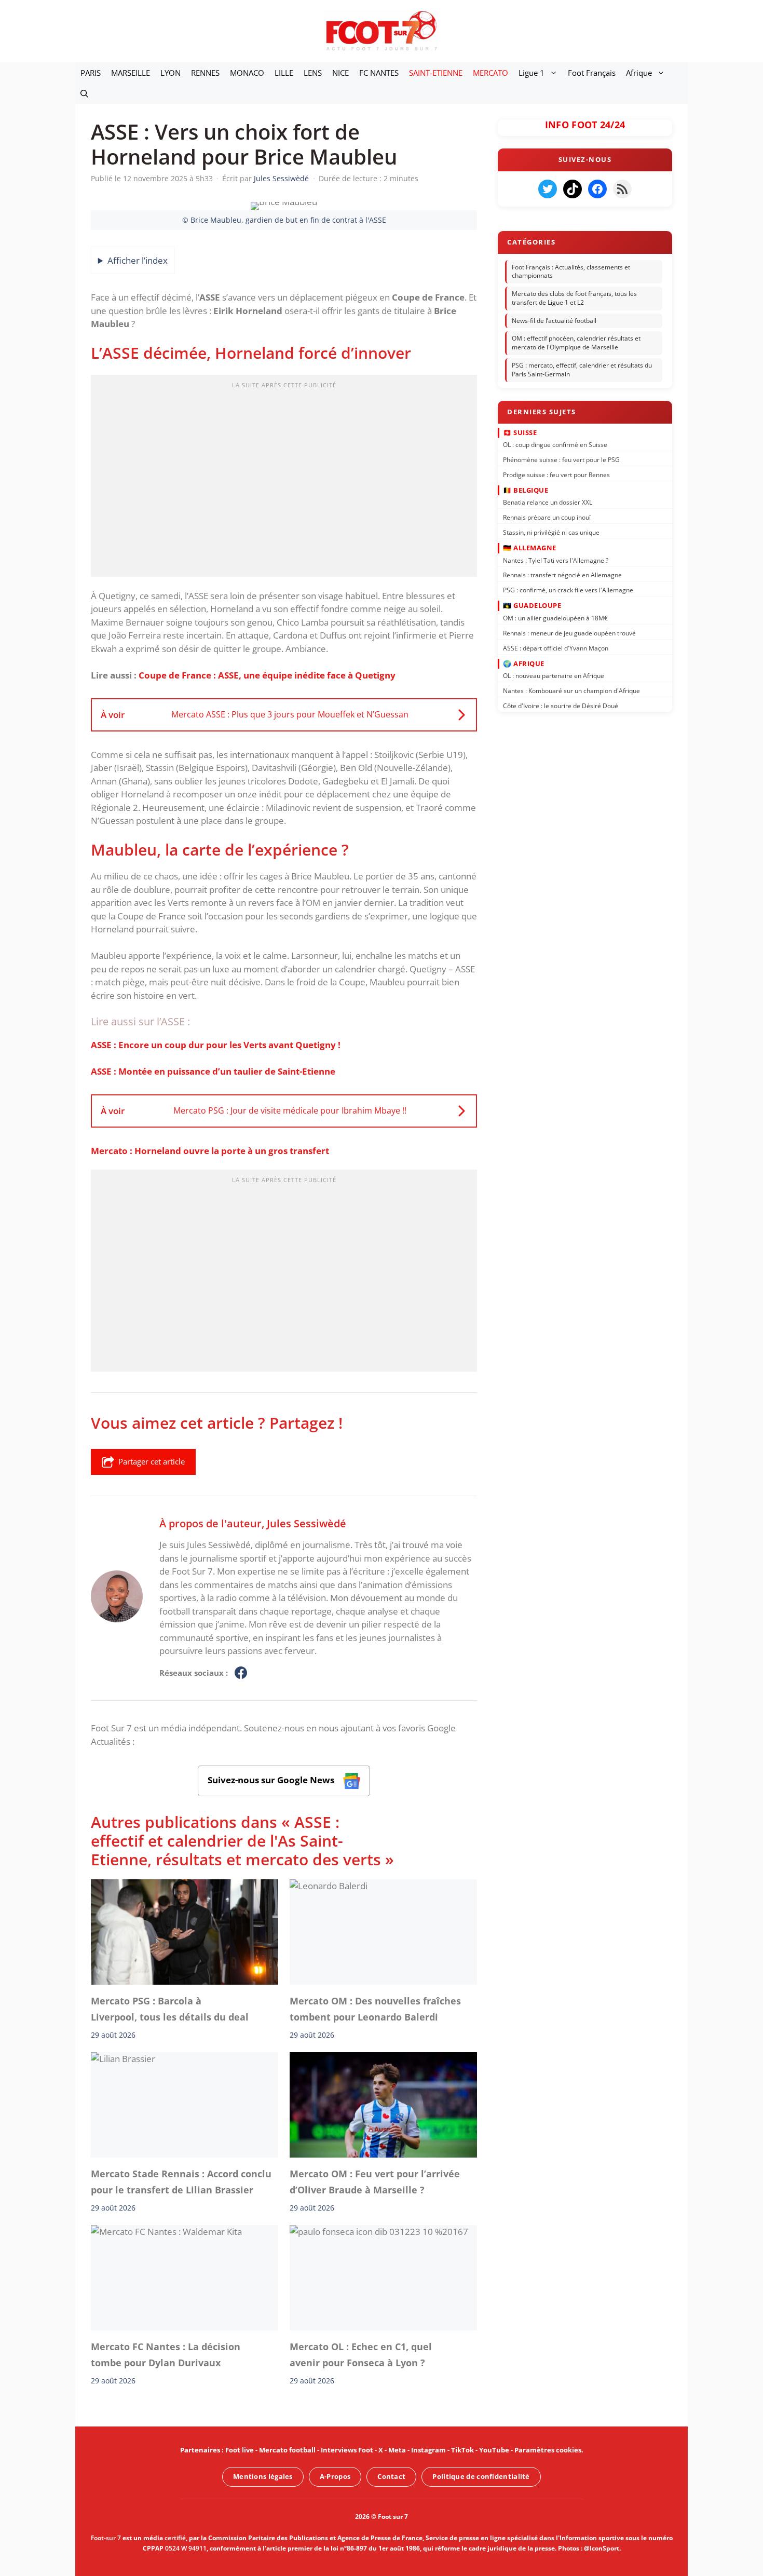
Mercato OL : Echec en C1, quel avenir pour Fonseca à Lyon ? (361, 2354)
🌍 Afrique (524, 663)
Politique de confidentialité (481, 2476)
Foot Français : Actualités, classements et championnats (571, 272)
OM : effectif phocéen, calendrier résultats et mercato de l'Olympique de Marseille (576, 343)
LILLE (284, 73)
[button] (84, 93)
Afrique (639, 73)
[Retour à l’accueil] (382, 30)
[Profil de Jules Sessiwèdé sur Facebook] (241, 1673)
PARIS (91, 73)
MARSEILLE (131, 73)
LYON (171, 73)
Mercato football (287, 2450)
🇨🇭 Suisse (520, 432)
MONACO (247, 73)
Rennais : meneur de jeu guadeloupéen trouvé (569, 633)
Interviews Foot (347, 2450)
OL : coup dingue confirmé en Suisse (555, 445)
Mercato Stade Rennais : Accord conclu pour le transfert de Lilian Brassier (181, 2181)
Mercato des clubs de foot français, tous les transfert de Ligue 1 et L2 (574, 298)
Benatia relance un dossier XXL (548, 502)
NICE (340, 73)
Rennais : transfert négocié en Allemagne (562, 575)
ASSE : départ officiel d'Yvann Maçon (556, 648)
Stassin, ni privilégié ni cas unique (551, 532)
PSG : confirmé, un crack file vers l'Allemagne (568, 590)
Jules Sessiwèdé (306, 1523)
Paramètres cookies (548, 2450)
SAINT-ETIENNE (436, 73)
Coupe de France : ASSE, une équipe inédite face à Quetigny (267, 675)
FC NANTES (379, 73)
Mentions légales (263, 2476)
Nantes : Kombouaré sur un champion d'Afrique (571, 691)
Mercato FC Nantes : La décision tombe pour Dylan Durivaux (166, 2354)
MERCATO (491, 73)
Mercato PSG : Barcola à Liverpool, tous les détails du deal (170, 2009)
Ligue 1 (532, 73)
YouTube (494, 2450)
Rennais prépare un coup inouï (547, 517)
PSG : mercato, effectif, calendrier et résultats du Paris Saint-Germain (582, 370)
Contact (391, 2476)
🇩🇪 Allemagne (530, 548)
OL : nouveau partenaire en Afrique (554, 676)
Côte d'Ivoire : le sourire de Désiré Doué (561, 706)
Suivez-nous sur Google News (272, 1780)
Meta (397, 2450)
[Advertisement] (284, 479)
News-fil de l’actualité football (554, 321)
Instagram (428, 2450)
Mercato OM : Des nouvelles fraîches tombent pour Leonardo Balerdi (375, 2009)
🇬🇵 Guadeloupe (532, 605)
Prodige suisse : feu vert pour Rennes (556, 474)
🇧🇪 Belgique (526, 490)
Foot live (240, 2450)
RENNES (205, 73)
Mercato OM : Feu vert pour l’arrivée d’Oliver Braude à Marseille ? (375, 2181)
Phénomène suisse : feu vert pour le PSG (561, 460)
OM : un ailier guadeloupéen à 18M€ (555, 618)
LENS (313, 73)
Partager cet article (152, 1461)
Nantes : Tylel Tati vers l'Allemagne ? (556, 560)
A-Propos (335, 2476)
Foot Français (592, 73)
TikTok (462, 2450)
